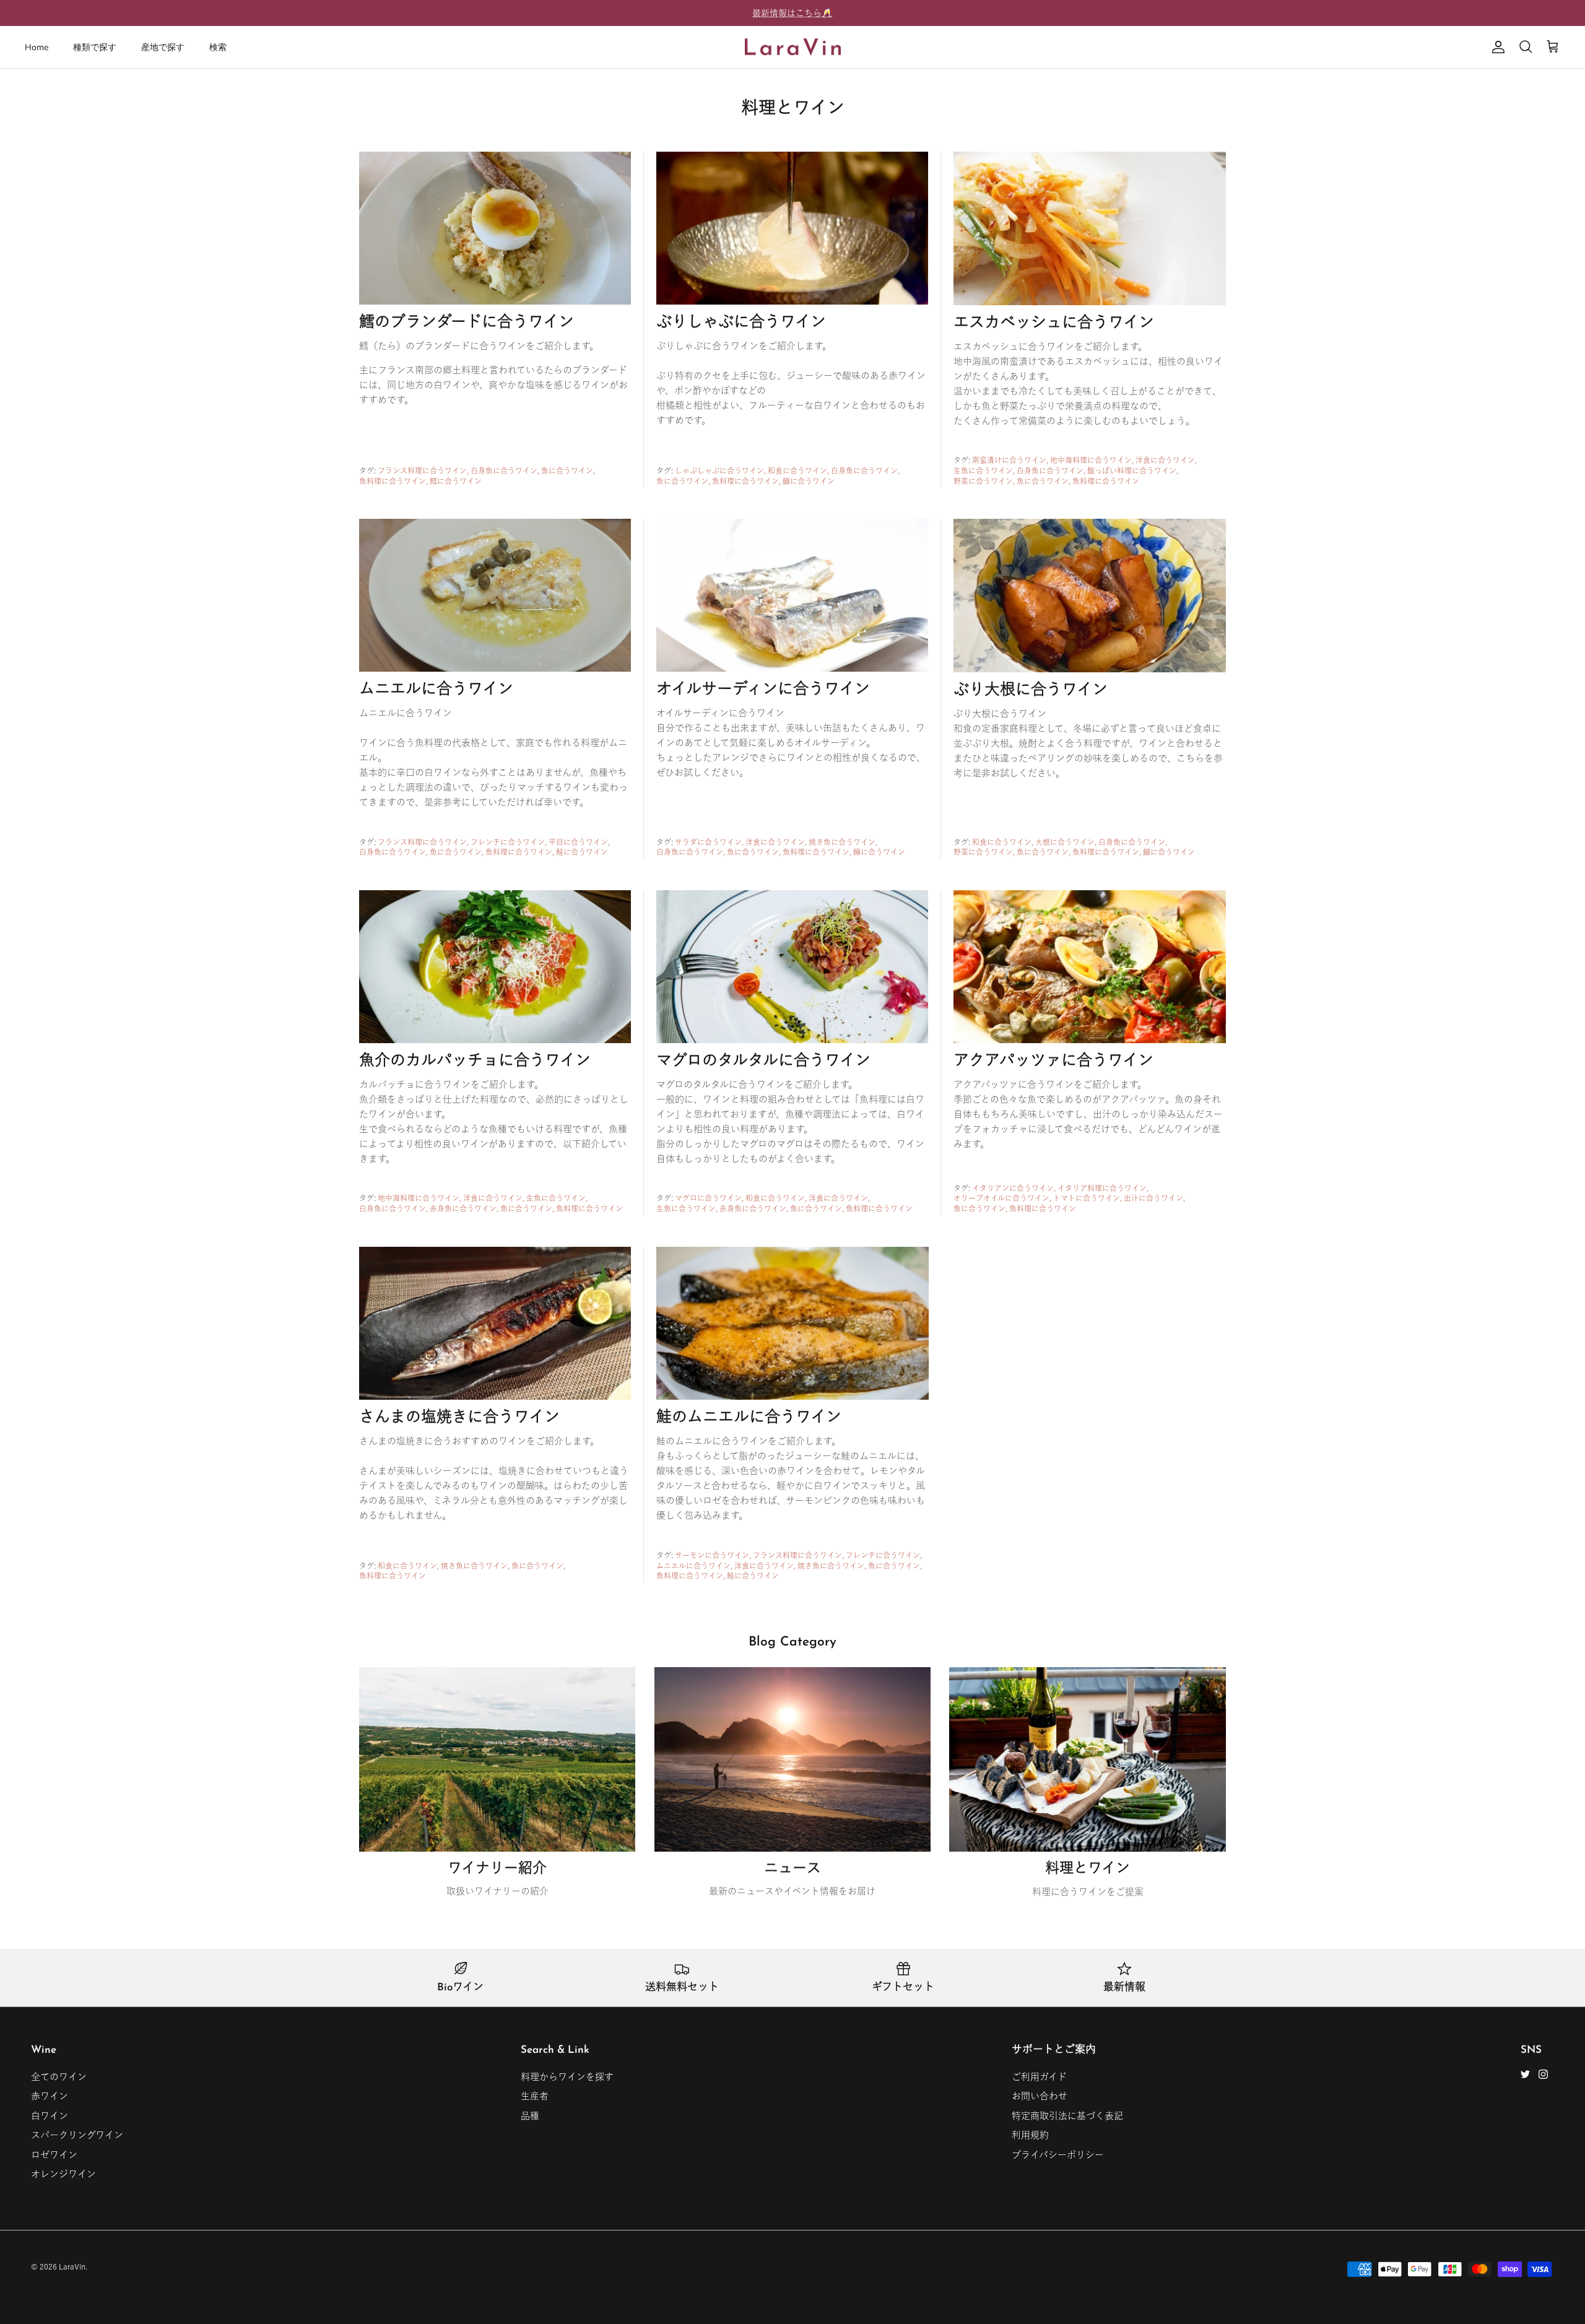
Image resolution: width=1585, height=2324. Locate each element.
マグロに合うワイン (708, 1198)
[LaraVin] (793, 47)
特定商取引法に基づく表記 (1067, 2116)
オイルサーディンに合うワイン (763, 690)
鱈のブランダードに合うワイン (467, 323)
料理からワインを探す (567, 2077)
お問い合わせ (1040, 2096)
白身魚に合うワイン (504, 470)
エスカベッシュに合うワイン (1054, 323)
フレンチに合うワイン (508, 842)
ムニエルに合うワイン (436, 690)
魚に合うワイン (567, 470)
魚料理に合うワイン (393, 481)
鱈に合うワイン (456, 481)
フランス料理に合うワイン (422, 470)
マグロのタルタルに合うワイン (763, 1061)
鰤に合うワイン (809, 481)
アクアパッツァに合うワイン (1053, 1061)
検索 (218, 47)
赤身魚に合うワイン (463, 1208)
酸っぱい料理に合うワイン (1132, 470)
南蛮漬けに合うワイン (1009, 460)
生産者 (535, 2096)
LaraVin (72, 2266)
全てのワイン (59, 2077)
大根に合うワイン (1065, 842)
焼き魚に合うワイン (842, 842)
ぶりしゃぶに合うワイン (741, 323)
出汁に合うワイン (1153, 1198)
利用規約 (1030, 2135)
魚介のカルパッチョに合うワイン (475, 1061)
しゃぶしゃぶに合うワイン (719, 470)
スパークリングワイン (77, 2135)
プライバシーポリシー (1058, 2155)
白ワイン (50, 2116)
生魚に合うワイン (983, 470)
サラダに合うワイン (708, 842)
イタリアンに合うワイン (1013, 1188)
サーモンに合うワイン (712, 1555)
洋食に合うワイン (1165, 460)
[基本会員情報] (1496, 47)
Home (37, 47)
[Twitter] (1525, 2074)
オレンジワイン (63, 2174)
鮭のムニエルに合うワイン (749, 1418)
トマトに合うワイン (1087, 1198)
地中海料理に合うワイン (1091, 460)
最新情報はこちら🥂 (792, 13)
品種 (530, 2116)
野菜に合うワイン (983, 481)
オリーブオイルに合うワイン (1001, 1198)
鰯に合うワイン (879, 852)
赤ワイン (50, 2096)
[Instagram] (1543, 2074)
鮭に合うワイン (582, 852)
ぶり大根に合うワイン (1031, 691)
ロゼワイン (54, 2155)
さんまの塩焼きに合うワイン (459, 1418)
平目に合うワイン (578, 842)
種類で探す (95, 47)
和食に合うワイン (797, 470)
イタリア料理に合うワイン (1102, 1188)
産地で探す (163, 47)
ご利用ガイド (1039, 2077)
